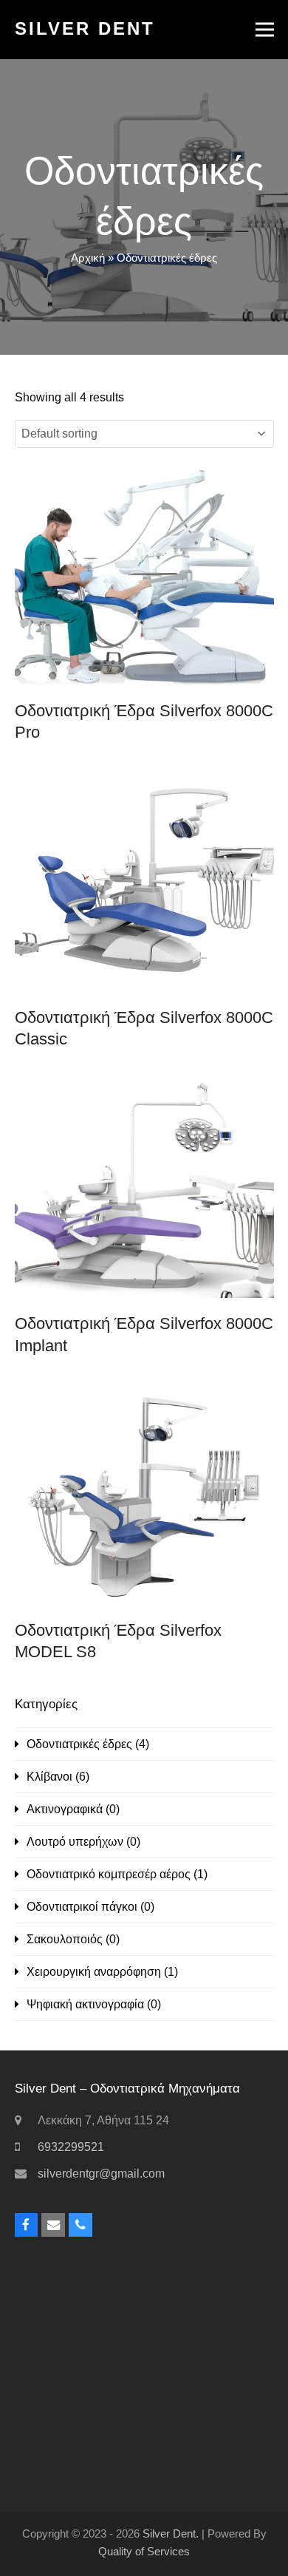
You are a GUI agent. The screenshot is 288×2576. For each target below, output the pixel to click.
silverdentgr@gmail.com (101, 2174)
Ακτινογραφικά (65, 1809)
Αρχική (88, 258)
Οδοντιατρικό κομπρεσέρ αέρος (109, 1874)
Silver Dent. (171, 2534)
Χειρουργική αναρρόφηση (94, 1972)
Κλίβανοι (49, 1777)
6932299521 (71, 2147)
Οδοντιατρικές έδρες (79, 1744)
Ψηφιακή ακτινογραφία (85, 2004)
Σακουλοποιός (65, 1939)
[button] (265, 30)
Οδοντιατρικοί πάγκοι (82, 1907)
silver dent (85, 28)
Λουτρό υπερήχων (75, 1842)
